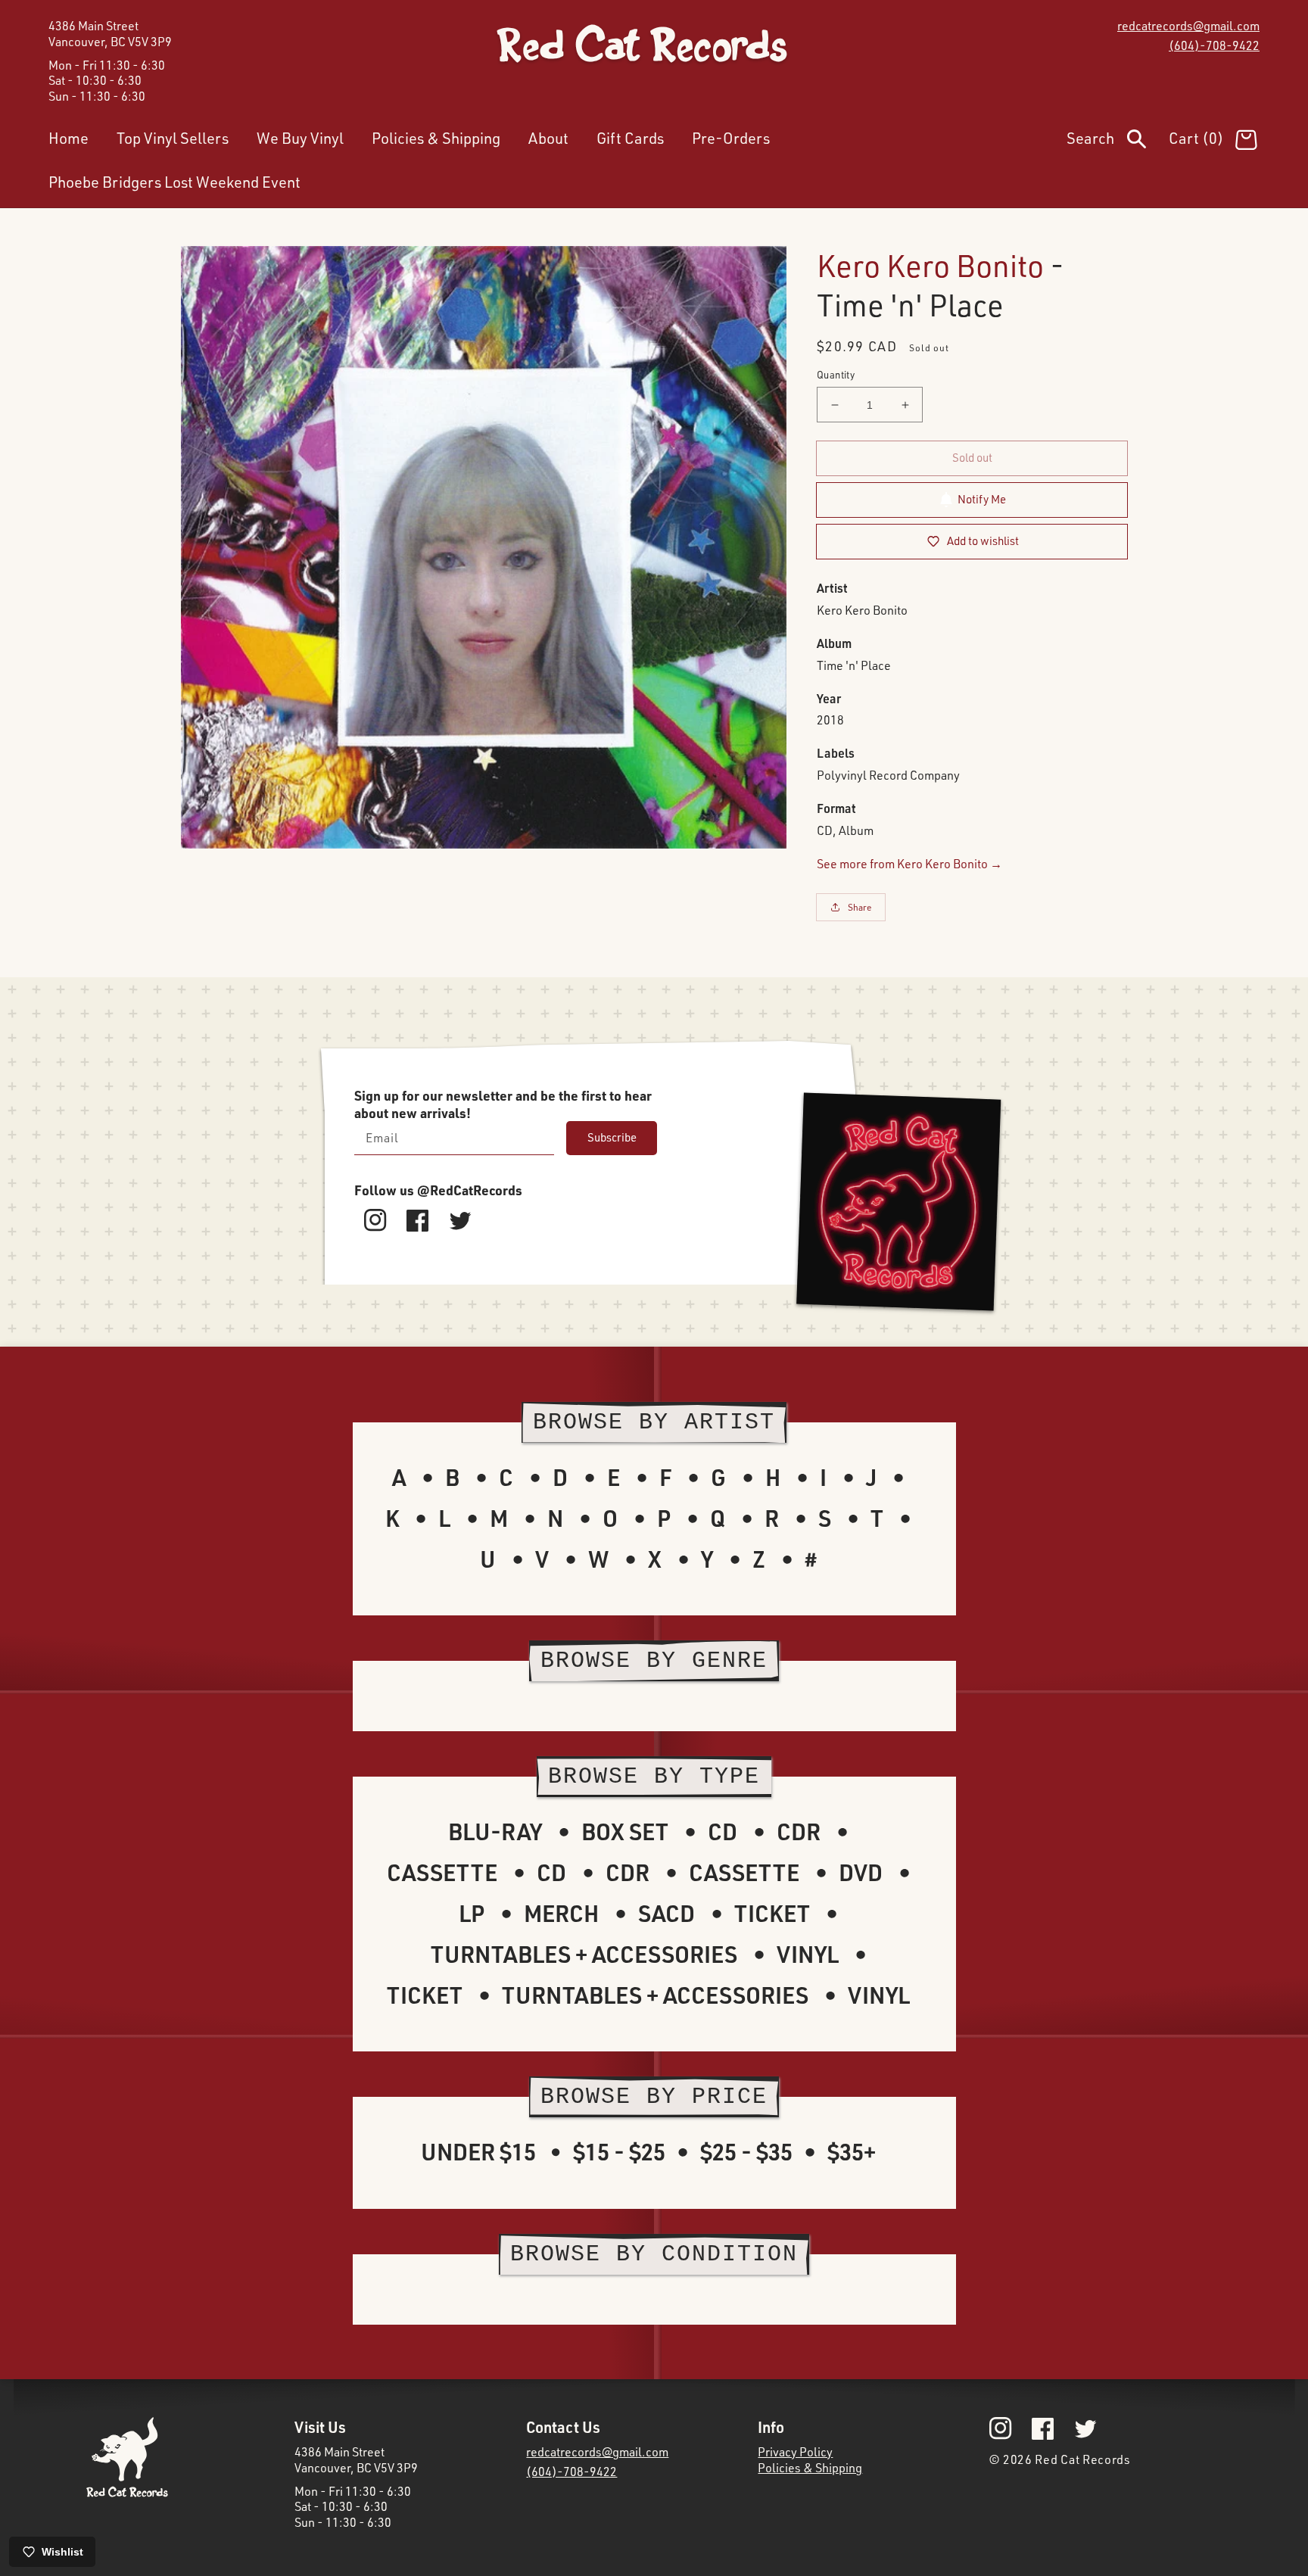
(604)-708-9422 (1214, 45)
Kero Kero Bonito (930, 265)
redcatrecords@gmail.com (1188, 26)
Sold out (972, 458)
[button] (1118, 142)
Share (860, 907)
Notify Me (982, 499)
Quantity (836, 375)
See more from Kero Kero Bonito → (909, 864)
